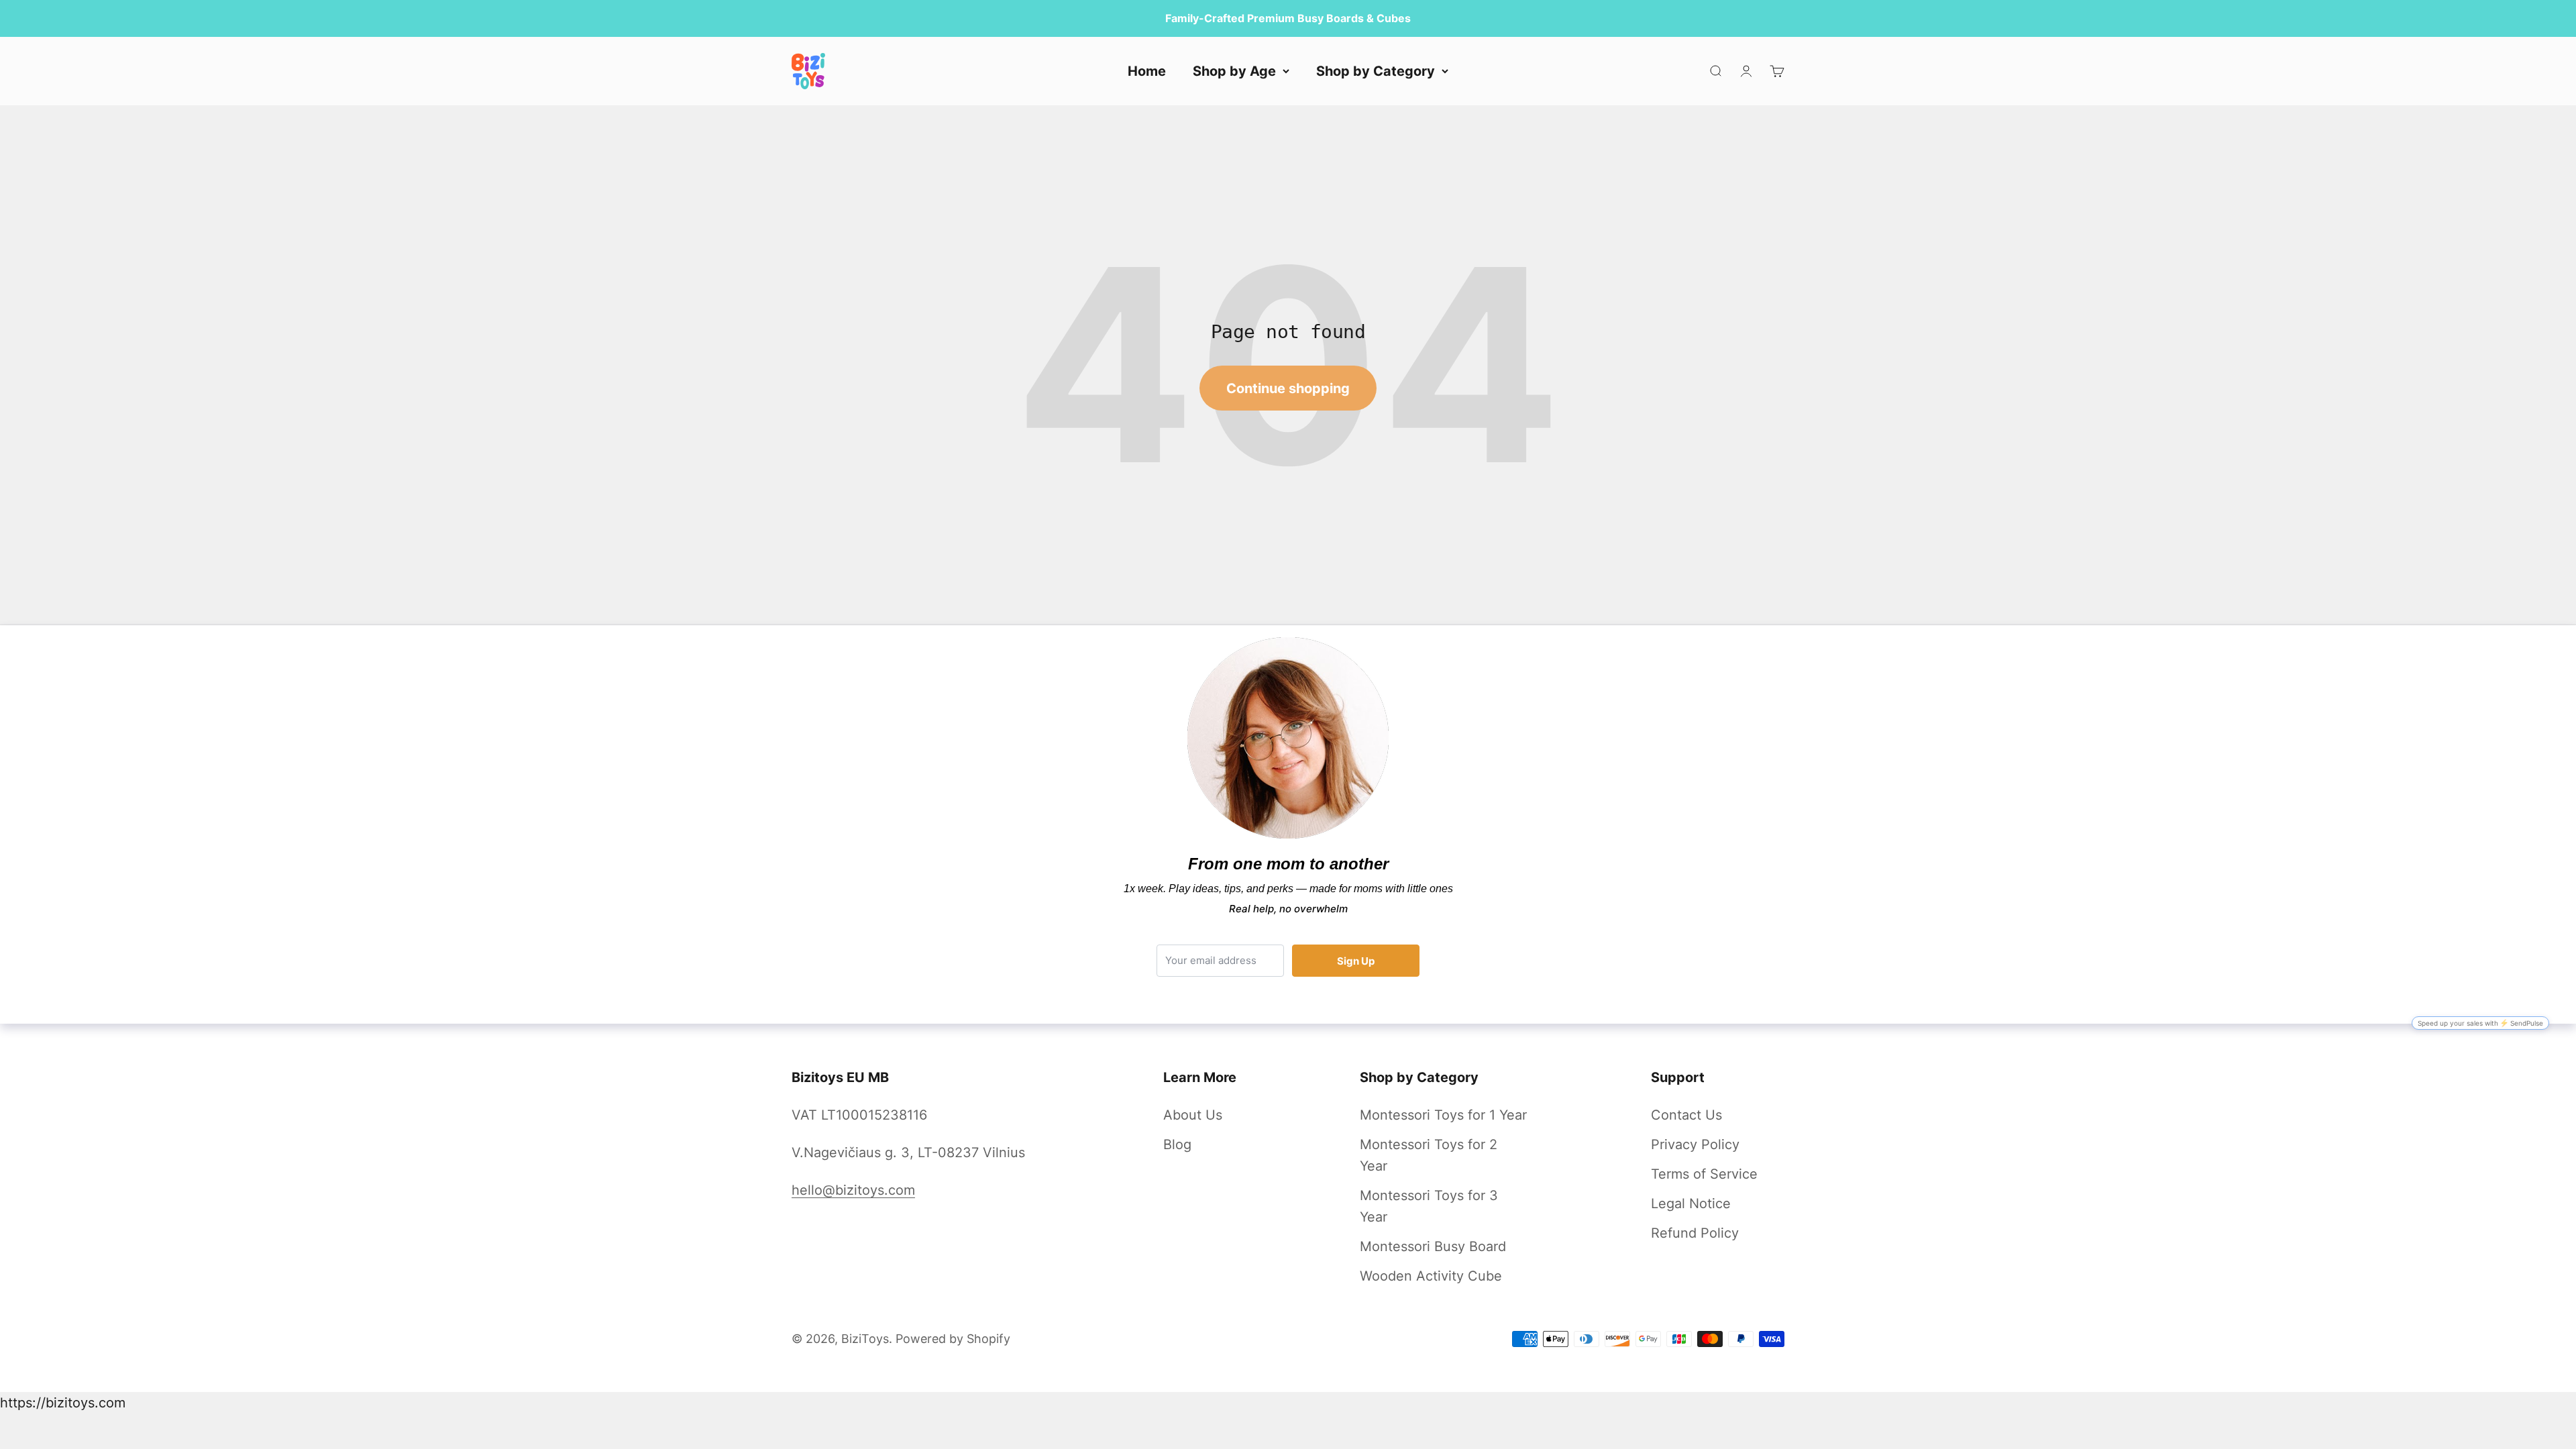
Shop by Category (1376, 71)
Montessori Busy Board (1433, 1246)
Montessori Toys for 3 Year (1429, 1206)
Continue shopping (1288, 388)
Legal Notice (1691, 1203)
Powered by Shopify (953, 1339)
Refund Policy (1695, 1233)
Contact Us (1686, 1115)
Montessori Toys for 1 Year (1443, 1115)
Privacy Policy (1695, 1144)
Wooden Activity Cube (1431, 1276)
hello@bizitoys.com (853, 1190)
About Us (1193, 1115)
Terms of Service (1704, 1174)
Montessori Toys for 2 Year (1429, 1155)
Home (1147, 71)
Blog (1177, 1144)
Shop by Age (1234, 71)
